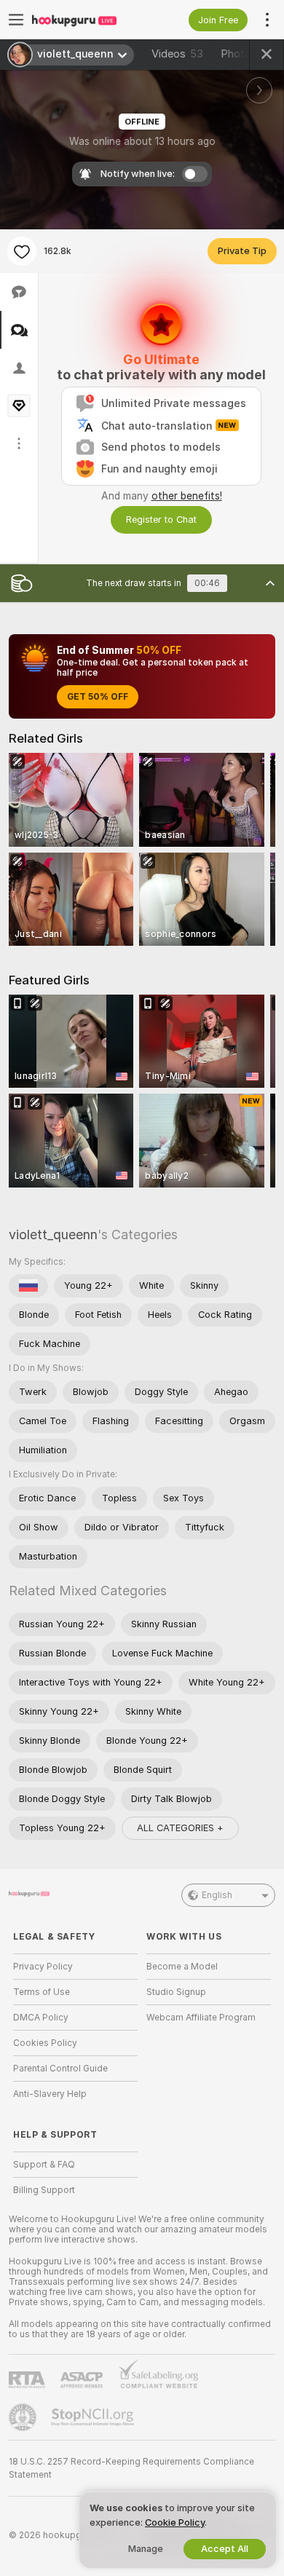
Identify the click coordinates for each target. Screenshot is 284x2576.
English (217, 1895)
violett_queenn (53, 1234)
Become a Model (182, 1967)
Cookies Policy (45, 2043)
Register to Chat (161, 519)
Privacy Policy (43, 1967)
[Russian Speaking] (28, 1286)
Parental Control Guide (60, 2069)
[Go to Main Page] (87, 20)
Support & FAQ (44, 2165)
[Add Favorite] (22, 251)
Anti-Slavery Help (50, 2094)
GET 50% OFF (98, 697)
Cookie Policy (175, 2522)
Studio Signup (176, 1992)
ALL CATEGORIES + (180, 1828)
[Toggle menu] (16, 20)
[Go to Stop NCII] (94, 2417)
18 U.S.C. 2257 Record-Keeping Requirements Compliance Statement (131, 2468)
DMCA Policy (41, 2018)
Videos (177, 54)
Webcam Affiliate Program (201, 2018)
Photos (248, 54)
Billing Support (44, 2190)
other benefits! (187, 496)
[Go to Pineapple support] (24, 2417)
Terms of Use (42, 1992)
